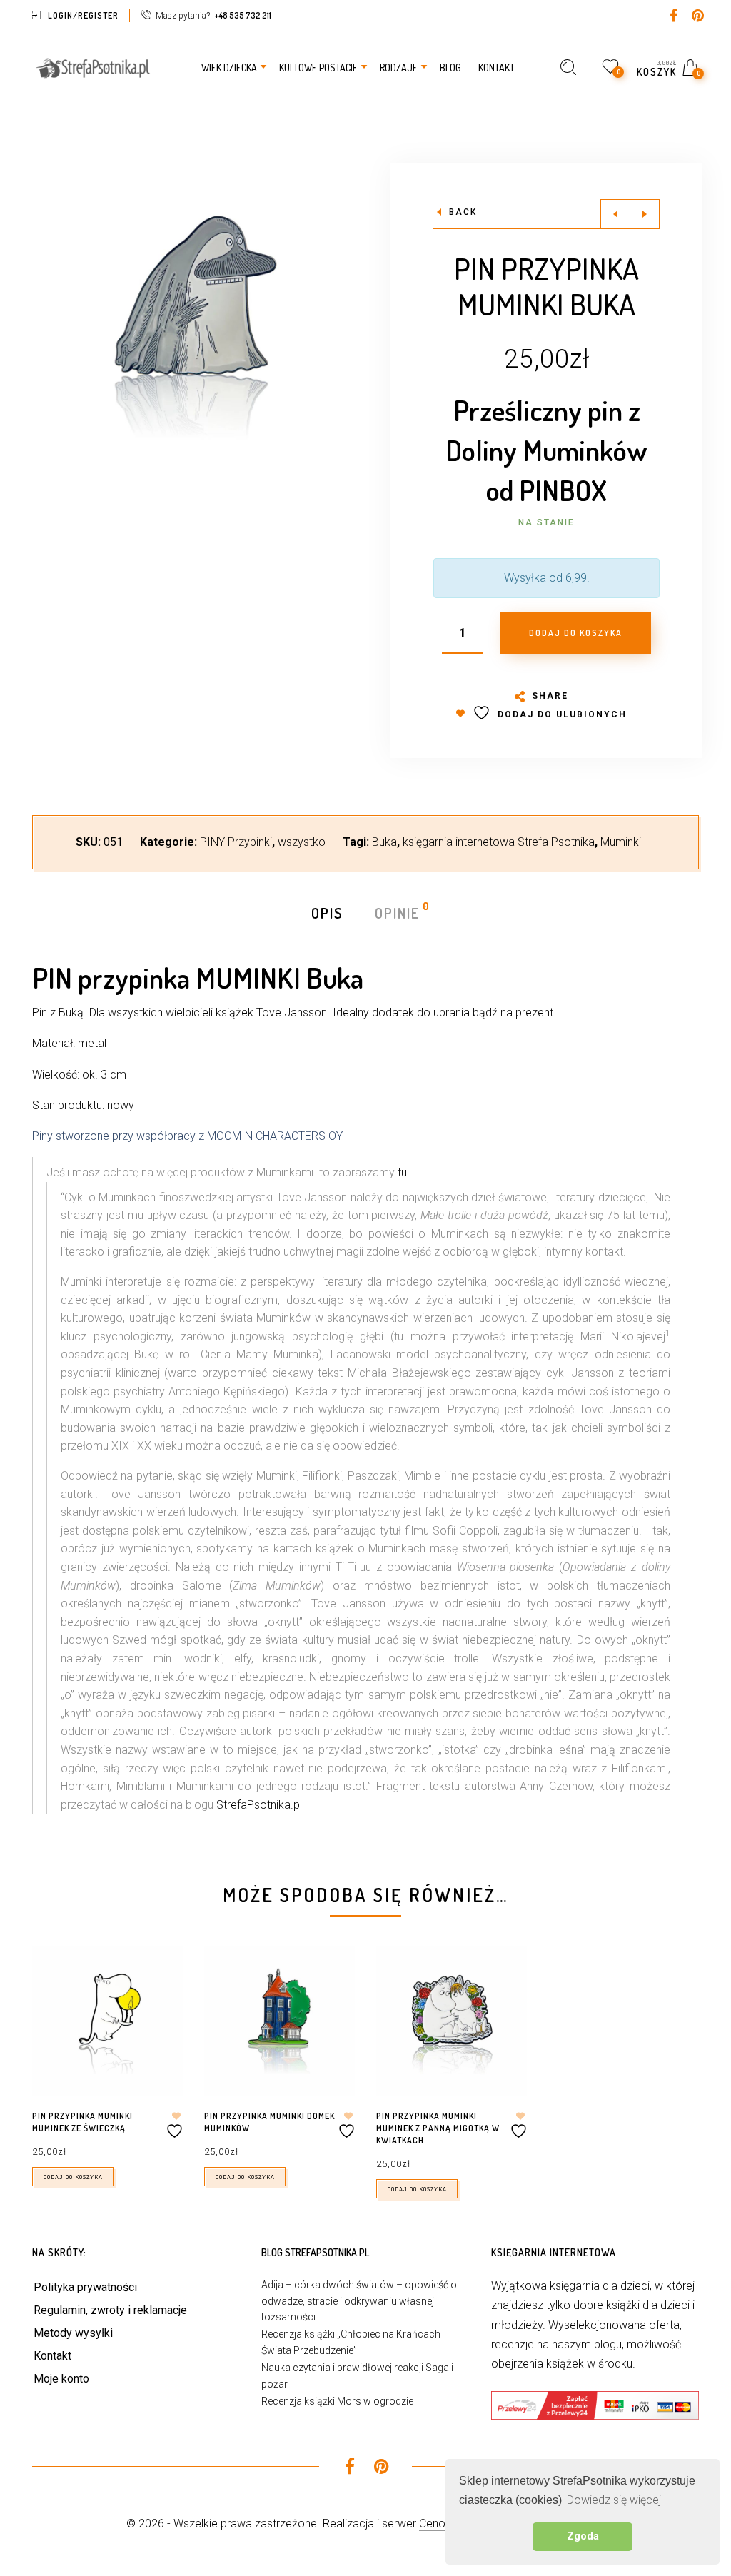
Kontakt (52, 2356)
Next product (645, 214)
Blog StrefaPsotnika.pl (315, 2252)
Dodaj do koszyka (73, 2177)
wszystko (302, 842)
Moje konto (61, 2379)
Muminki (621, 842)
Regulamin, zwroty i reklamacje (110, 2310)
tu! (403, 1172)
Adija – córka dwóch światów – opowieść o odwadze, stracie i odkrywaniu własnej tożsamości (359, 2301)
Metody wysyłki (73, 2333)
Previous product (615, 214)
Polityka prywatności (85, 2287)
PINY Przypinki (236, 842)
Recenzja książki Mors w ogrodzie (337, 2401)
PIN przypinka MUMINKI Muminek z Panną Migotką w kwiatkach (438, 2128)
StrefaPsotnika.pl (259, 1805)
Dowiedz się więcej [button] (614, 2500)
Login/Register (83, 15)
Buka (384, 842)
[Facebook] (673, 17)
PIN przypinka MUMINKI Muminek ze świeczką (82, 2122)
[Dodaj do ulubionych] (176, 2125)
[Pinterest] (697, 17)
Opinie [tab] (398, 912)
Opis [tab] (327, 913)
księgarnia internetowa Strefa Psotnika (499, 842)
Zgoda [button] (583, 2536)
